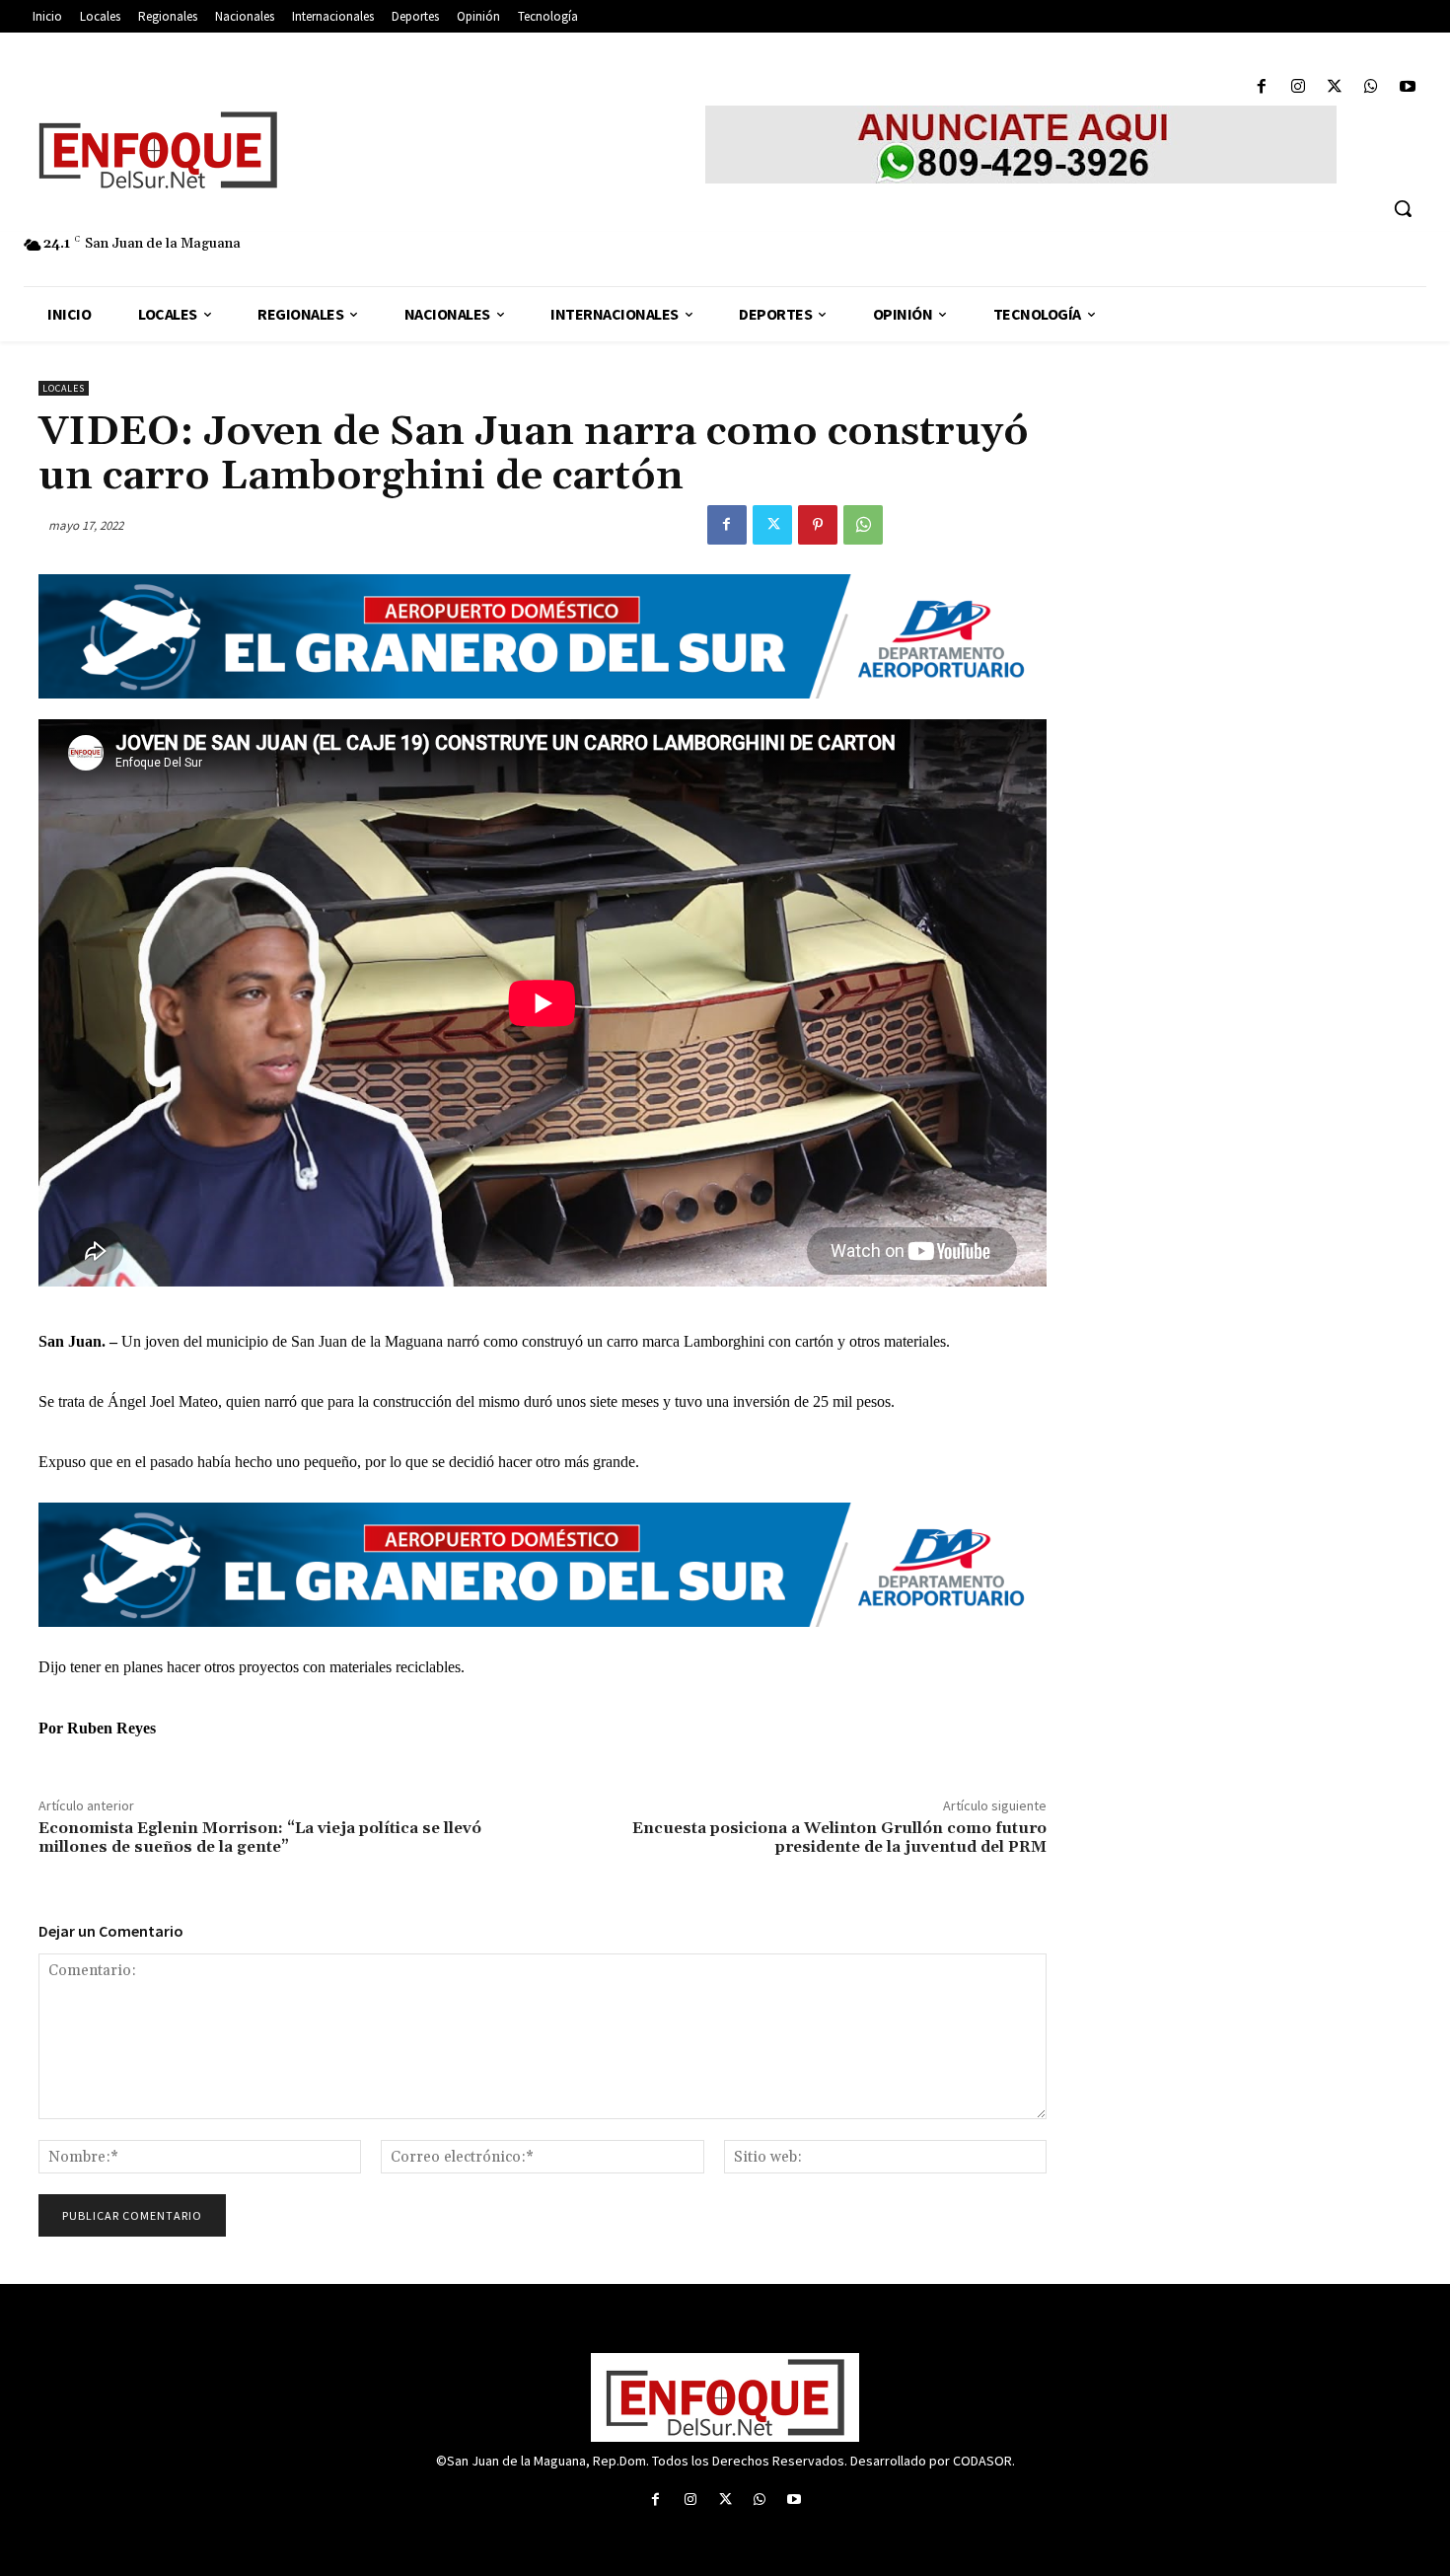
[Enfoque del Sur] (310, 150)
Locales (64, 388)
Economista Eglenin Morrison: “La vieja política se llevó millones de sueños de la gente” (260, 1838)
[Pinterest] (818, 525)
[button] (1403, 208)
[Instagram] (1298, 87)
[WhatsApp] (1372, 87)
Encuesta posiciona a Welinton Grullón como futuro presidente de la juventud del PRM (839, 1838)
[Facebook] (1261, 87)
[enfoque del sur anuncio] (1021, 145)
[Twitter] (1334, 87)
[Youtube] (1408, 87)
